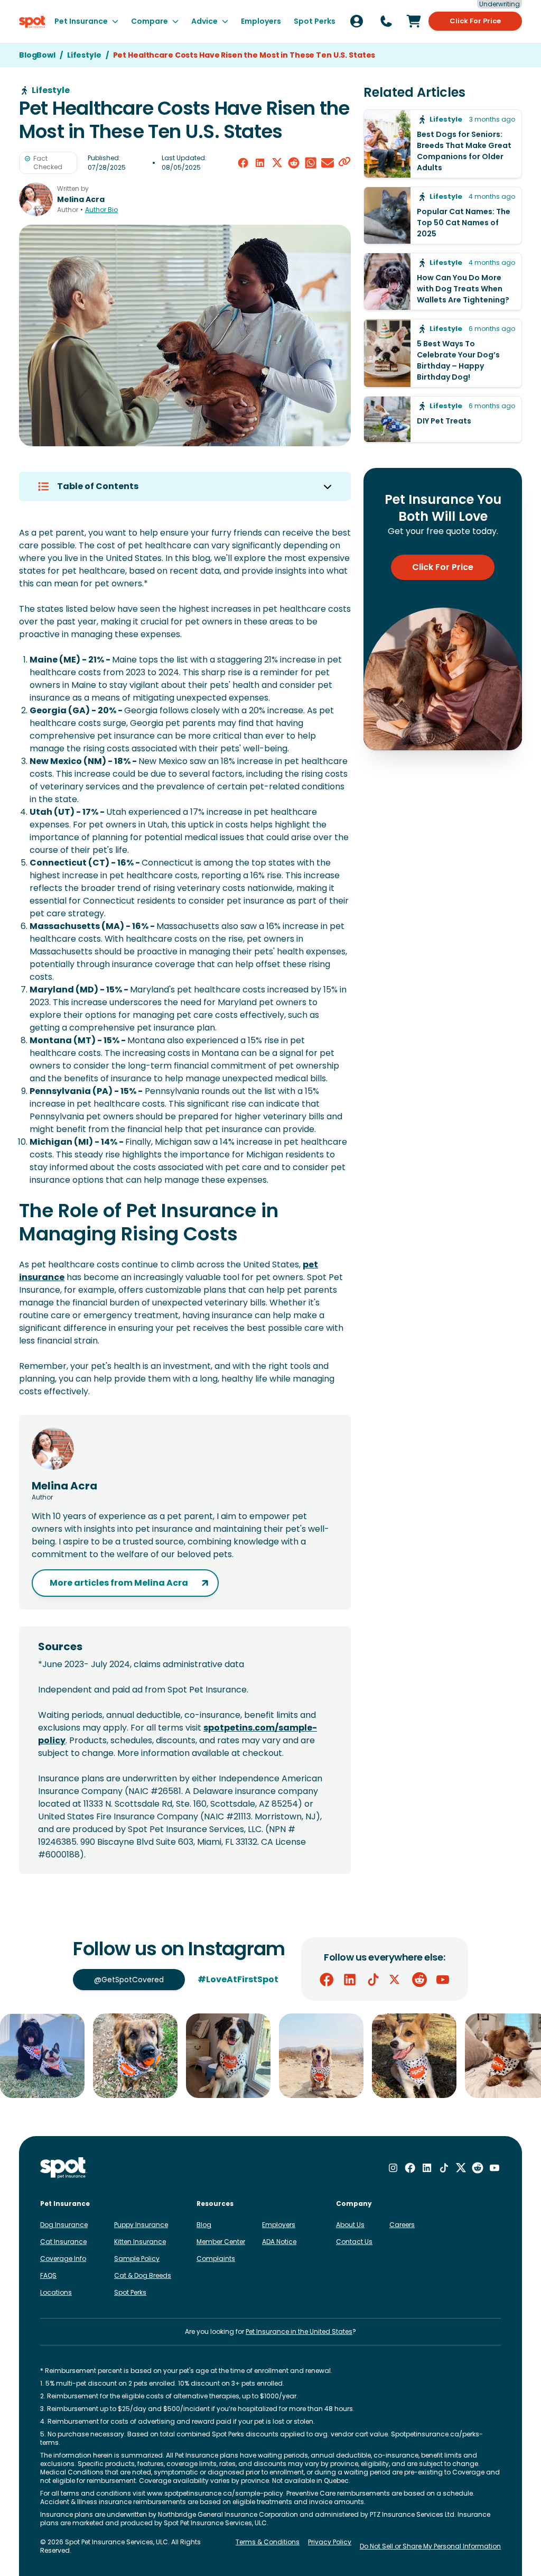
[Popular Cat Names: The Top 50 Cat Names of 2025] (443, 215)
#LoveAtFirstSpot (238, 1979)
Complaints (216, 2258)
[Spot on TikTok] (373, 1980)
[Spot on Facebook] (327, 1980)
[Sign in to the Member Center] (357, 21)
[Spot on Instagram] (393, 2168)
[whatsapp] (311, 163)
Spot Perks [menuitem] (315, 21)
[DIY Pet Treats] (443, 419)
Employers (279, 2225)
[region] (270, 2056)
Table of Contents (98, 486)
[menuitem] (86, 21)
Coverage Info (63, 2258)
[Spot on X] (396, 1980)
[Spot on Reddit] (419, 1980)
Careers (402, 2225)
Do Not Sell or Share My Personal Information (430, 2546)
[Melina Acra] (36, 199)
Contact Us (354, 2242)
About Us (350, 2225)
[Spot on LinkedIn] (350, 1980)
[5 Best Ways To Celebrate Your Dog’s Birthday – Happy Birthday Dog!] (443, 353)
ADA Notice (279, 2242)
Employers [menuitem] (261, 21)
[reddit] (294, 163)
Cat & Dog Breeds (143, 2275)
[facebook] (243, 163)
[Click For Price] (414, 21)
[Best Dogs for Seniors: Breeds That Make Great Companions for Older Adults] (443, 144)
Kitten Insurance (140, 2242)
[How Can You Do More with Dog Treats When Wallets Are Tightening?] (443, 282)
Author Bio (101, 210)
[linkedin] (260, 163)
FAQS (48, 2275)
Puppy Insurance (141, 2225)
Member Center (221, 2242)
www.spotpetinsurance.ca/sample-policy (215, 2493)
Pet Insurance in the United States (299, 2331)
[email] (328, 163)
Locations (56, 2292)
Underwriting (500, 4)
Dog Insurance (64, 2225)
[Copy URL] (344, 163)
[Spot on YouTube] (443, 1980)
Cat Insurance (63, 2242)
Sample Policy (137, 2258)
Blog (204, 2225)
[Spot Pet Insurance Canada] (64, 2168)
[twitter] (277, 163)
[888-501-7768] (386, 21)
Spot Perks (130, 2292)
